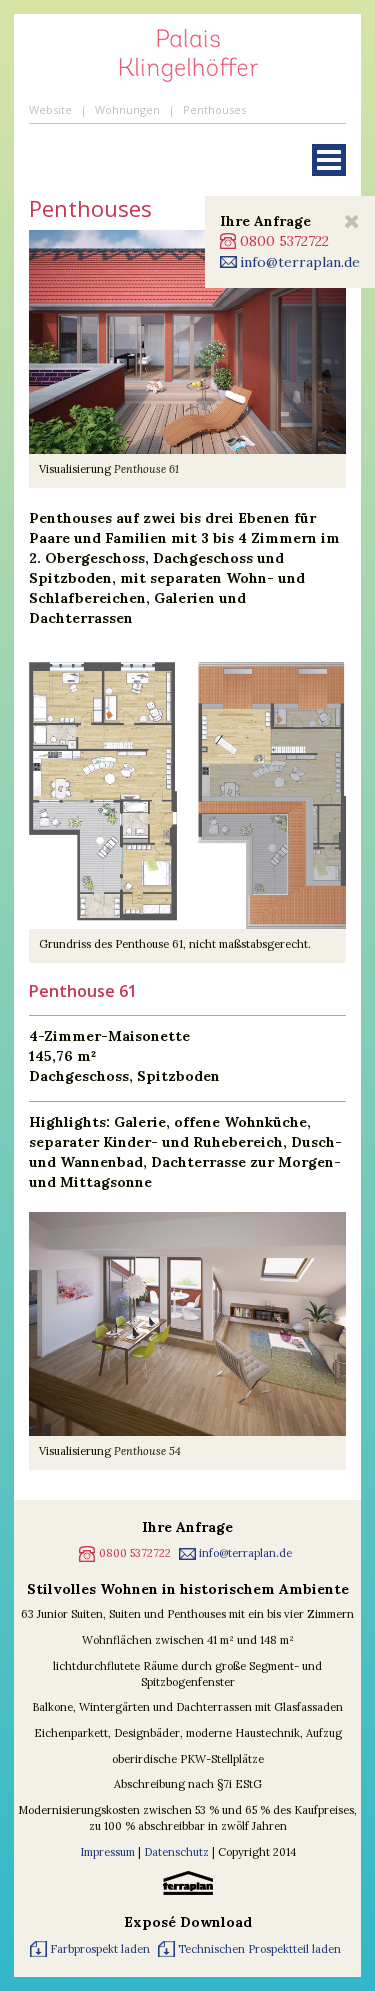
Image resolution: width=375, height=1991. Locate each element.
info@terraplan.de (300, 262)
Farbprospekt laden (100, 1949)
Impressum (109, 1852)
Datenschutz (176, 1852)
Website (50, 109)
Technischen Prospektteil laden (259, 1949)
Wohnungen (127, 109)
